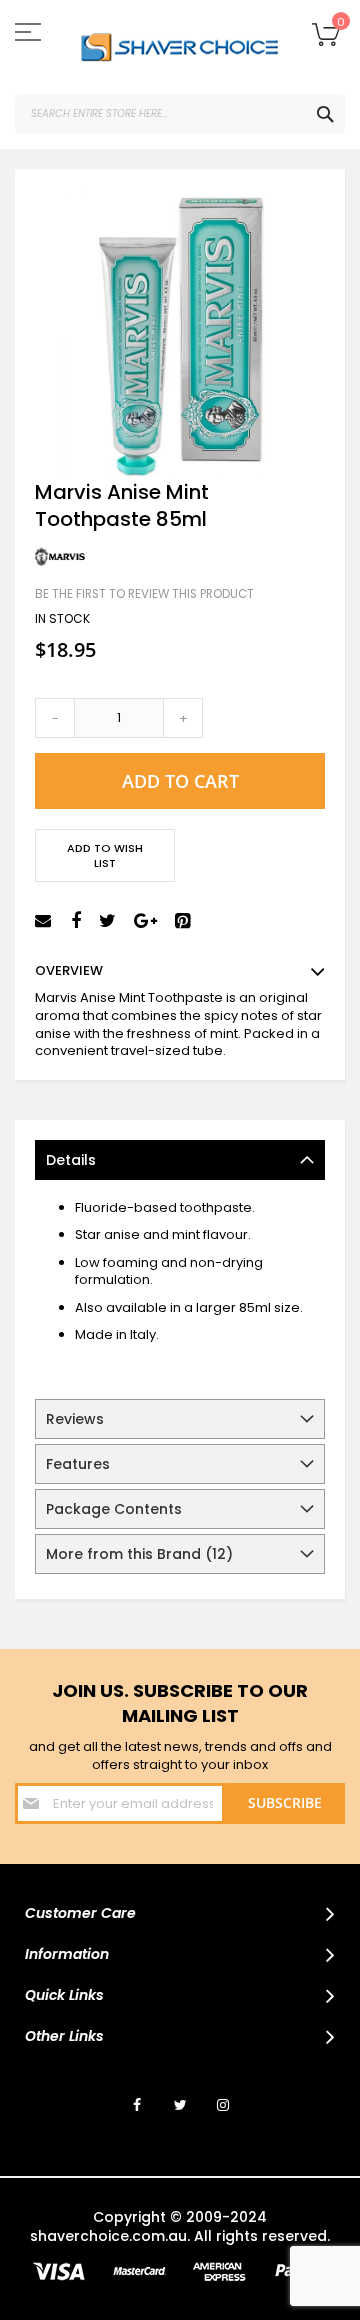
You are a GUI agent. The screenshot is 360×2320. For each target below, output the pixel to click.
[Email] (45, 921)
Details (71, 1160)
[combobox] (180, 114)
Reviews (75, 1419)
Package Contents (114, 1509)
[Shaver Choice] (180, 47)
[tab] (180, 1160)
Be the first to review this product (144, 594)
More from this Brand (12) (139, 1554)
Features (78, 1464)
